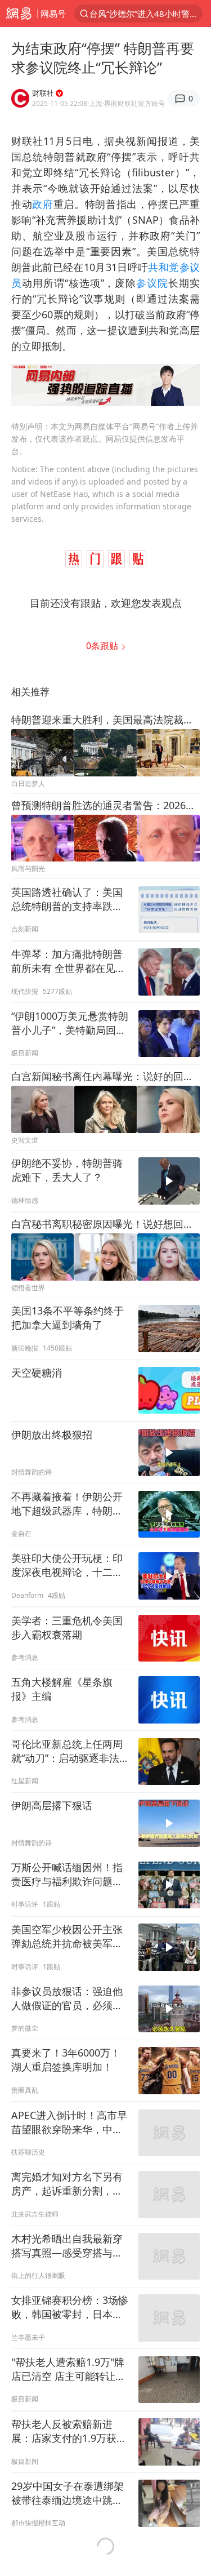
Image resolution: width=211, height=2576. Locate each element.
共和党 (163, 267)
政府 (42, 204)
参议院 (152, 283)
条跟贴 (103, 646)
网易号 (53, 14)
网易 (19, 14)
